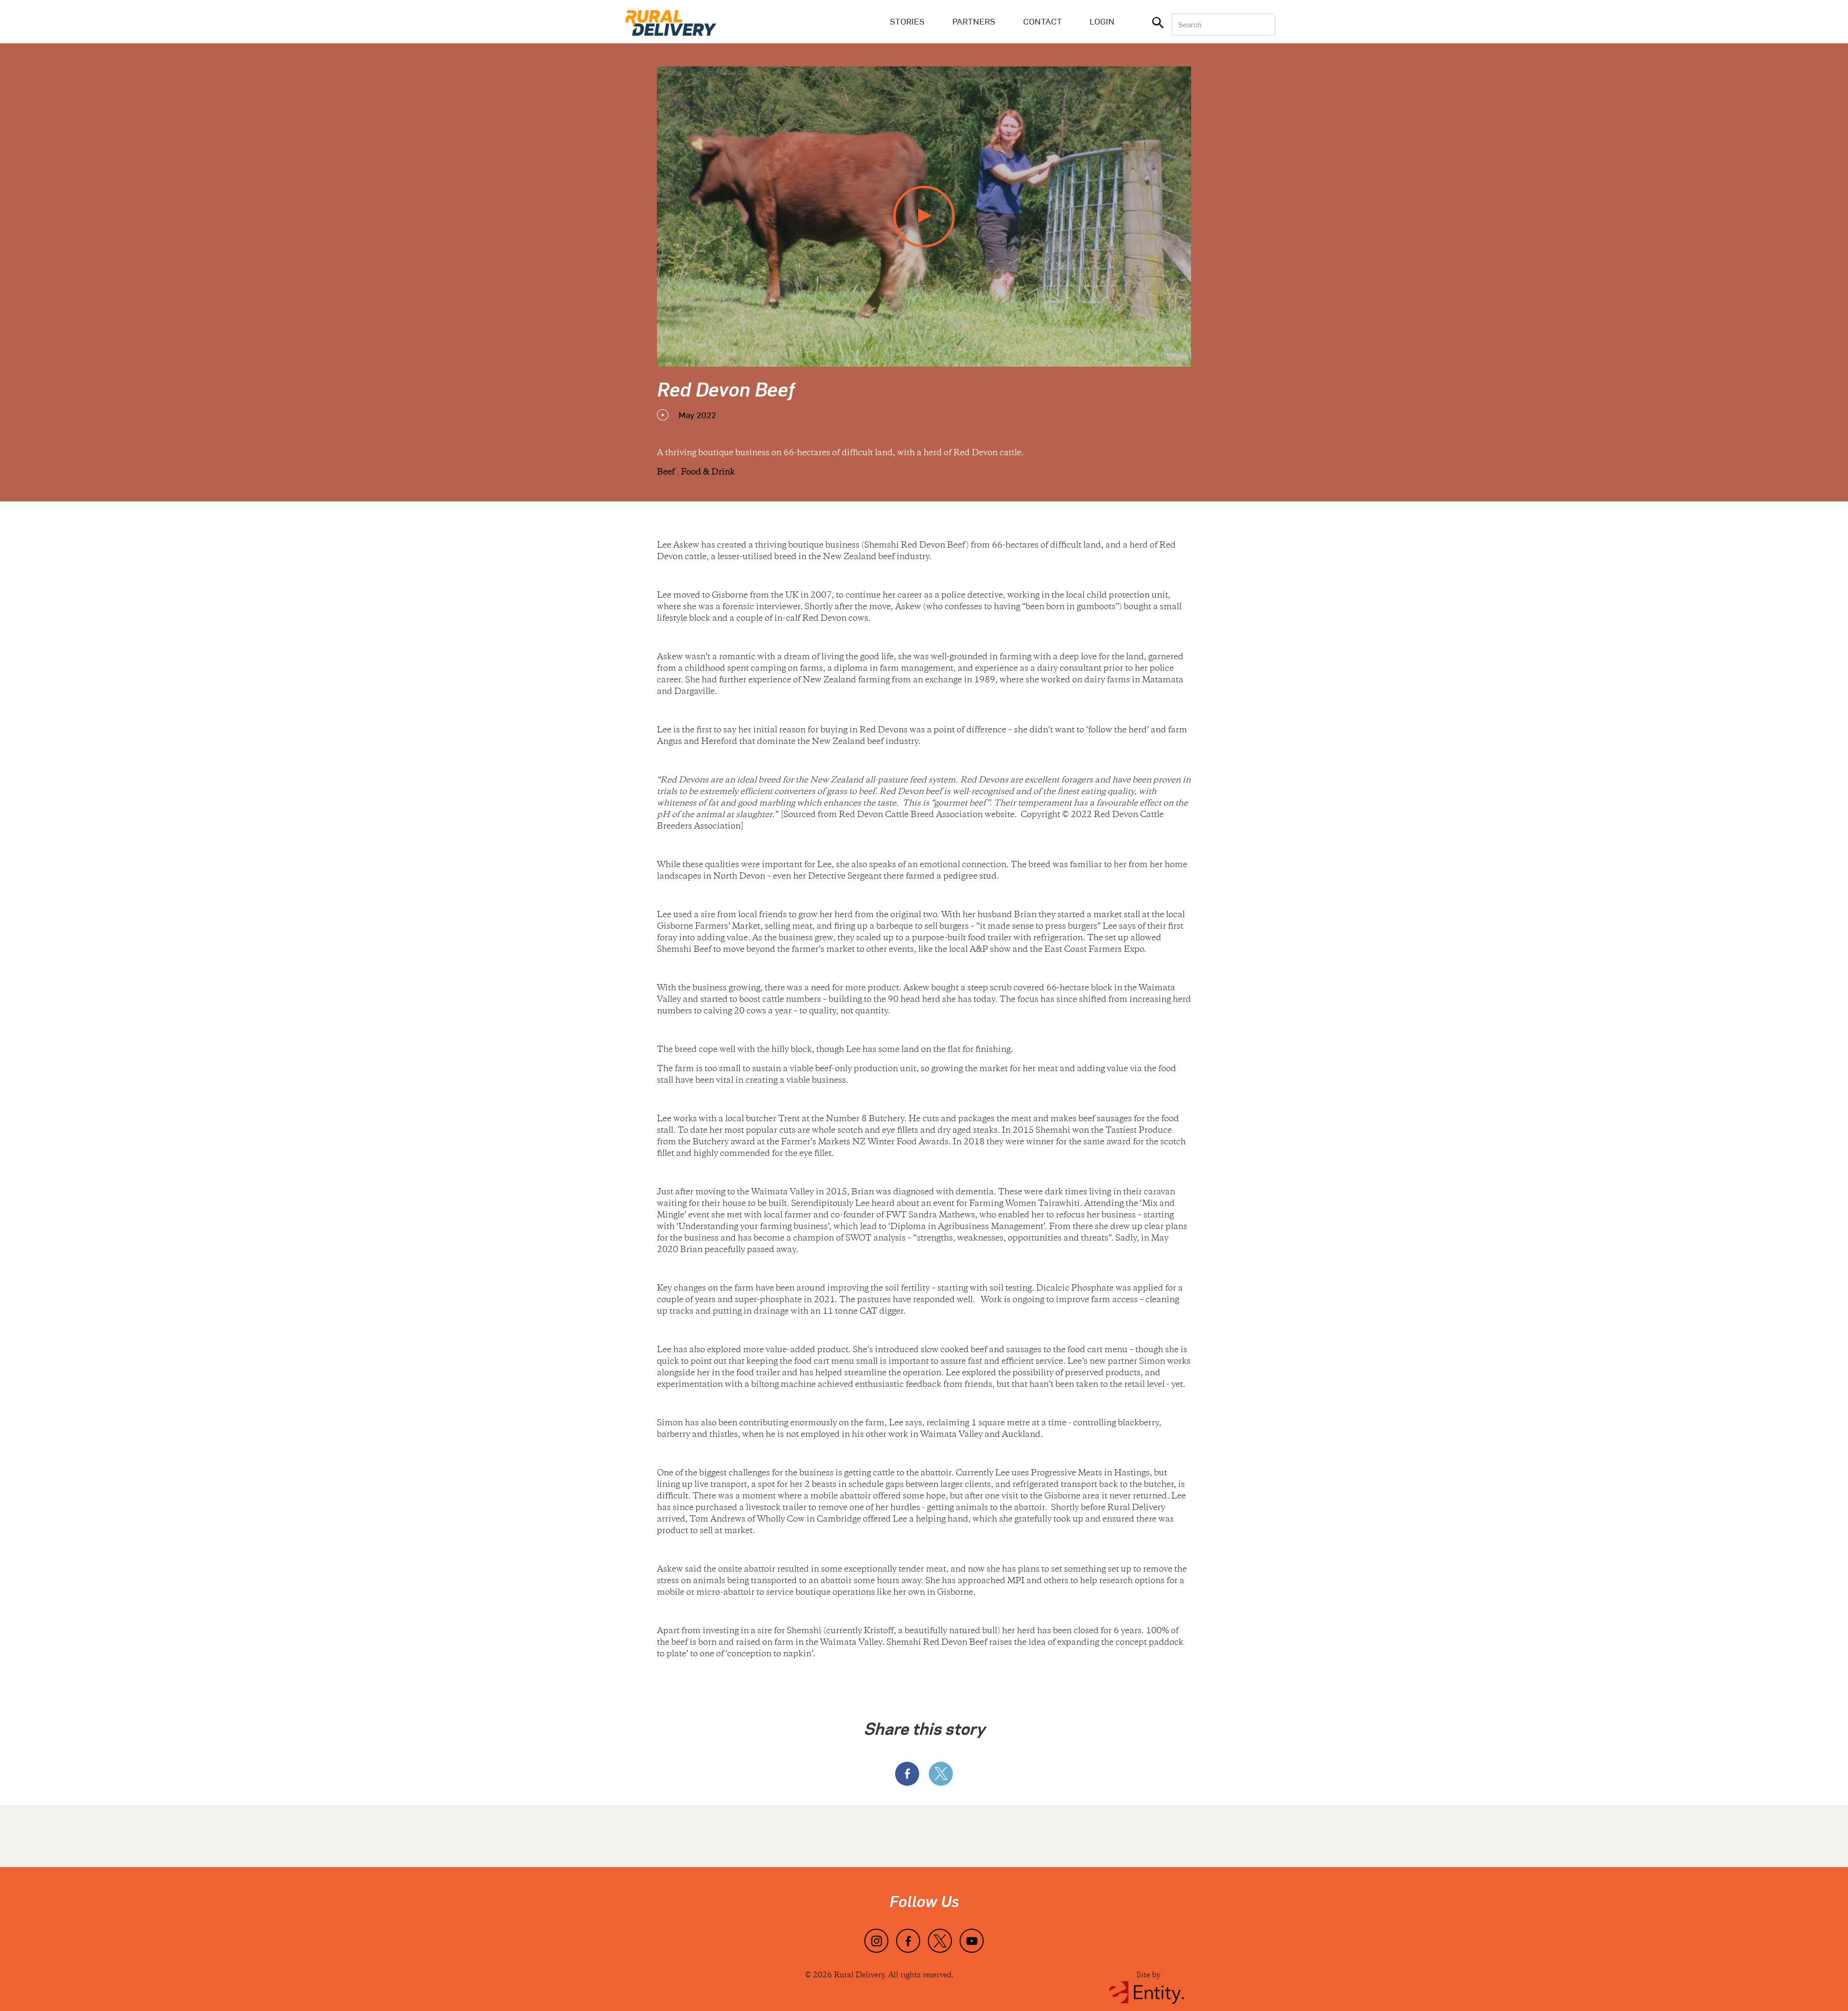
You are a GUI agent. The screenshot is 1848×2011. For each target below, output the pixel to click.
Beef (667, 473)
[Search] (1158, 25)
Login (1102, 21)
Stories (907, 21)
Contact (1043, 21)
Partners (974, 21)
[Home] (671, 22)
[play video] (924, 217)
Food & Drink (708, 473)
